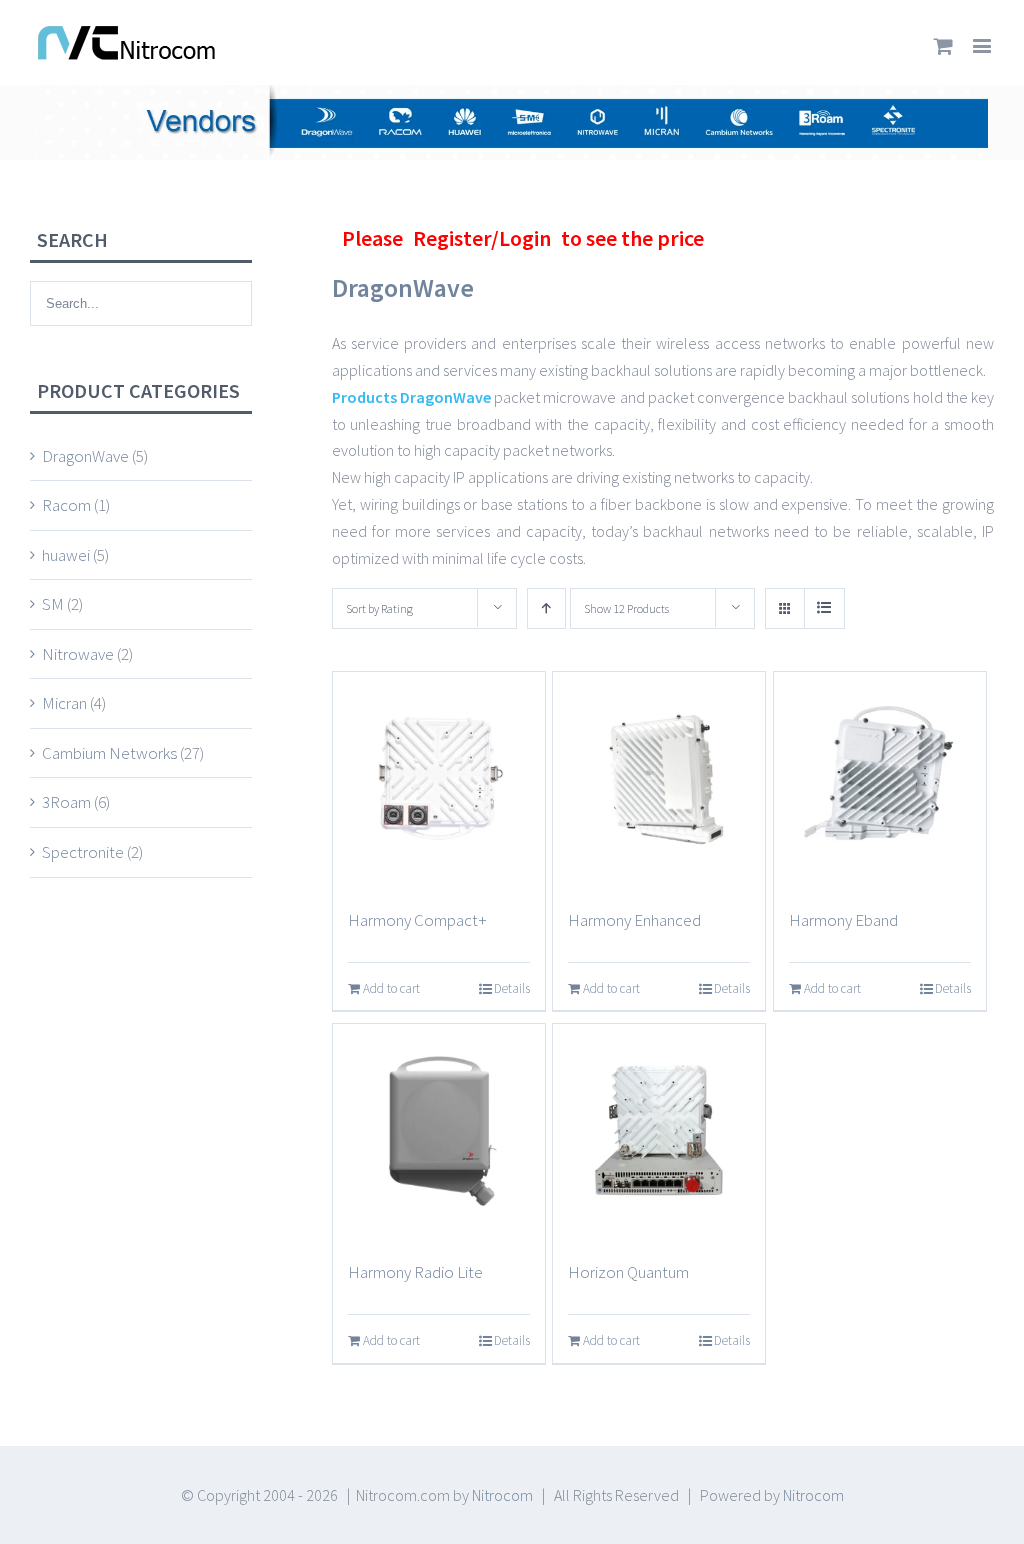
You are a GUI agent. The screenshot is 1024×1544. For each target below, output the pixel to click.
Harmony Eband (843, 920)
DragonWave (85, 456)
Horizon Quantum (628, 1272)
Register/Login (482, 238)
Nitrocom (502, 1495)
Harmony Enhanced (634, 920)
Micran (64, 703)
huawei (66, 555)
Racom (66, 505)
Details (512, 988)
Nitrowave (78, 654)
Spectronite (83, 852)
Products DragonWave (411, 397)
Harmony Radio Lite (415, 1272)
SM (53, 604)
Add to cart (391, 988)
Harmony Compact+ (417, 920)
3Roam (66, 802)
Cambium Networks (109, 753)
